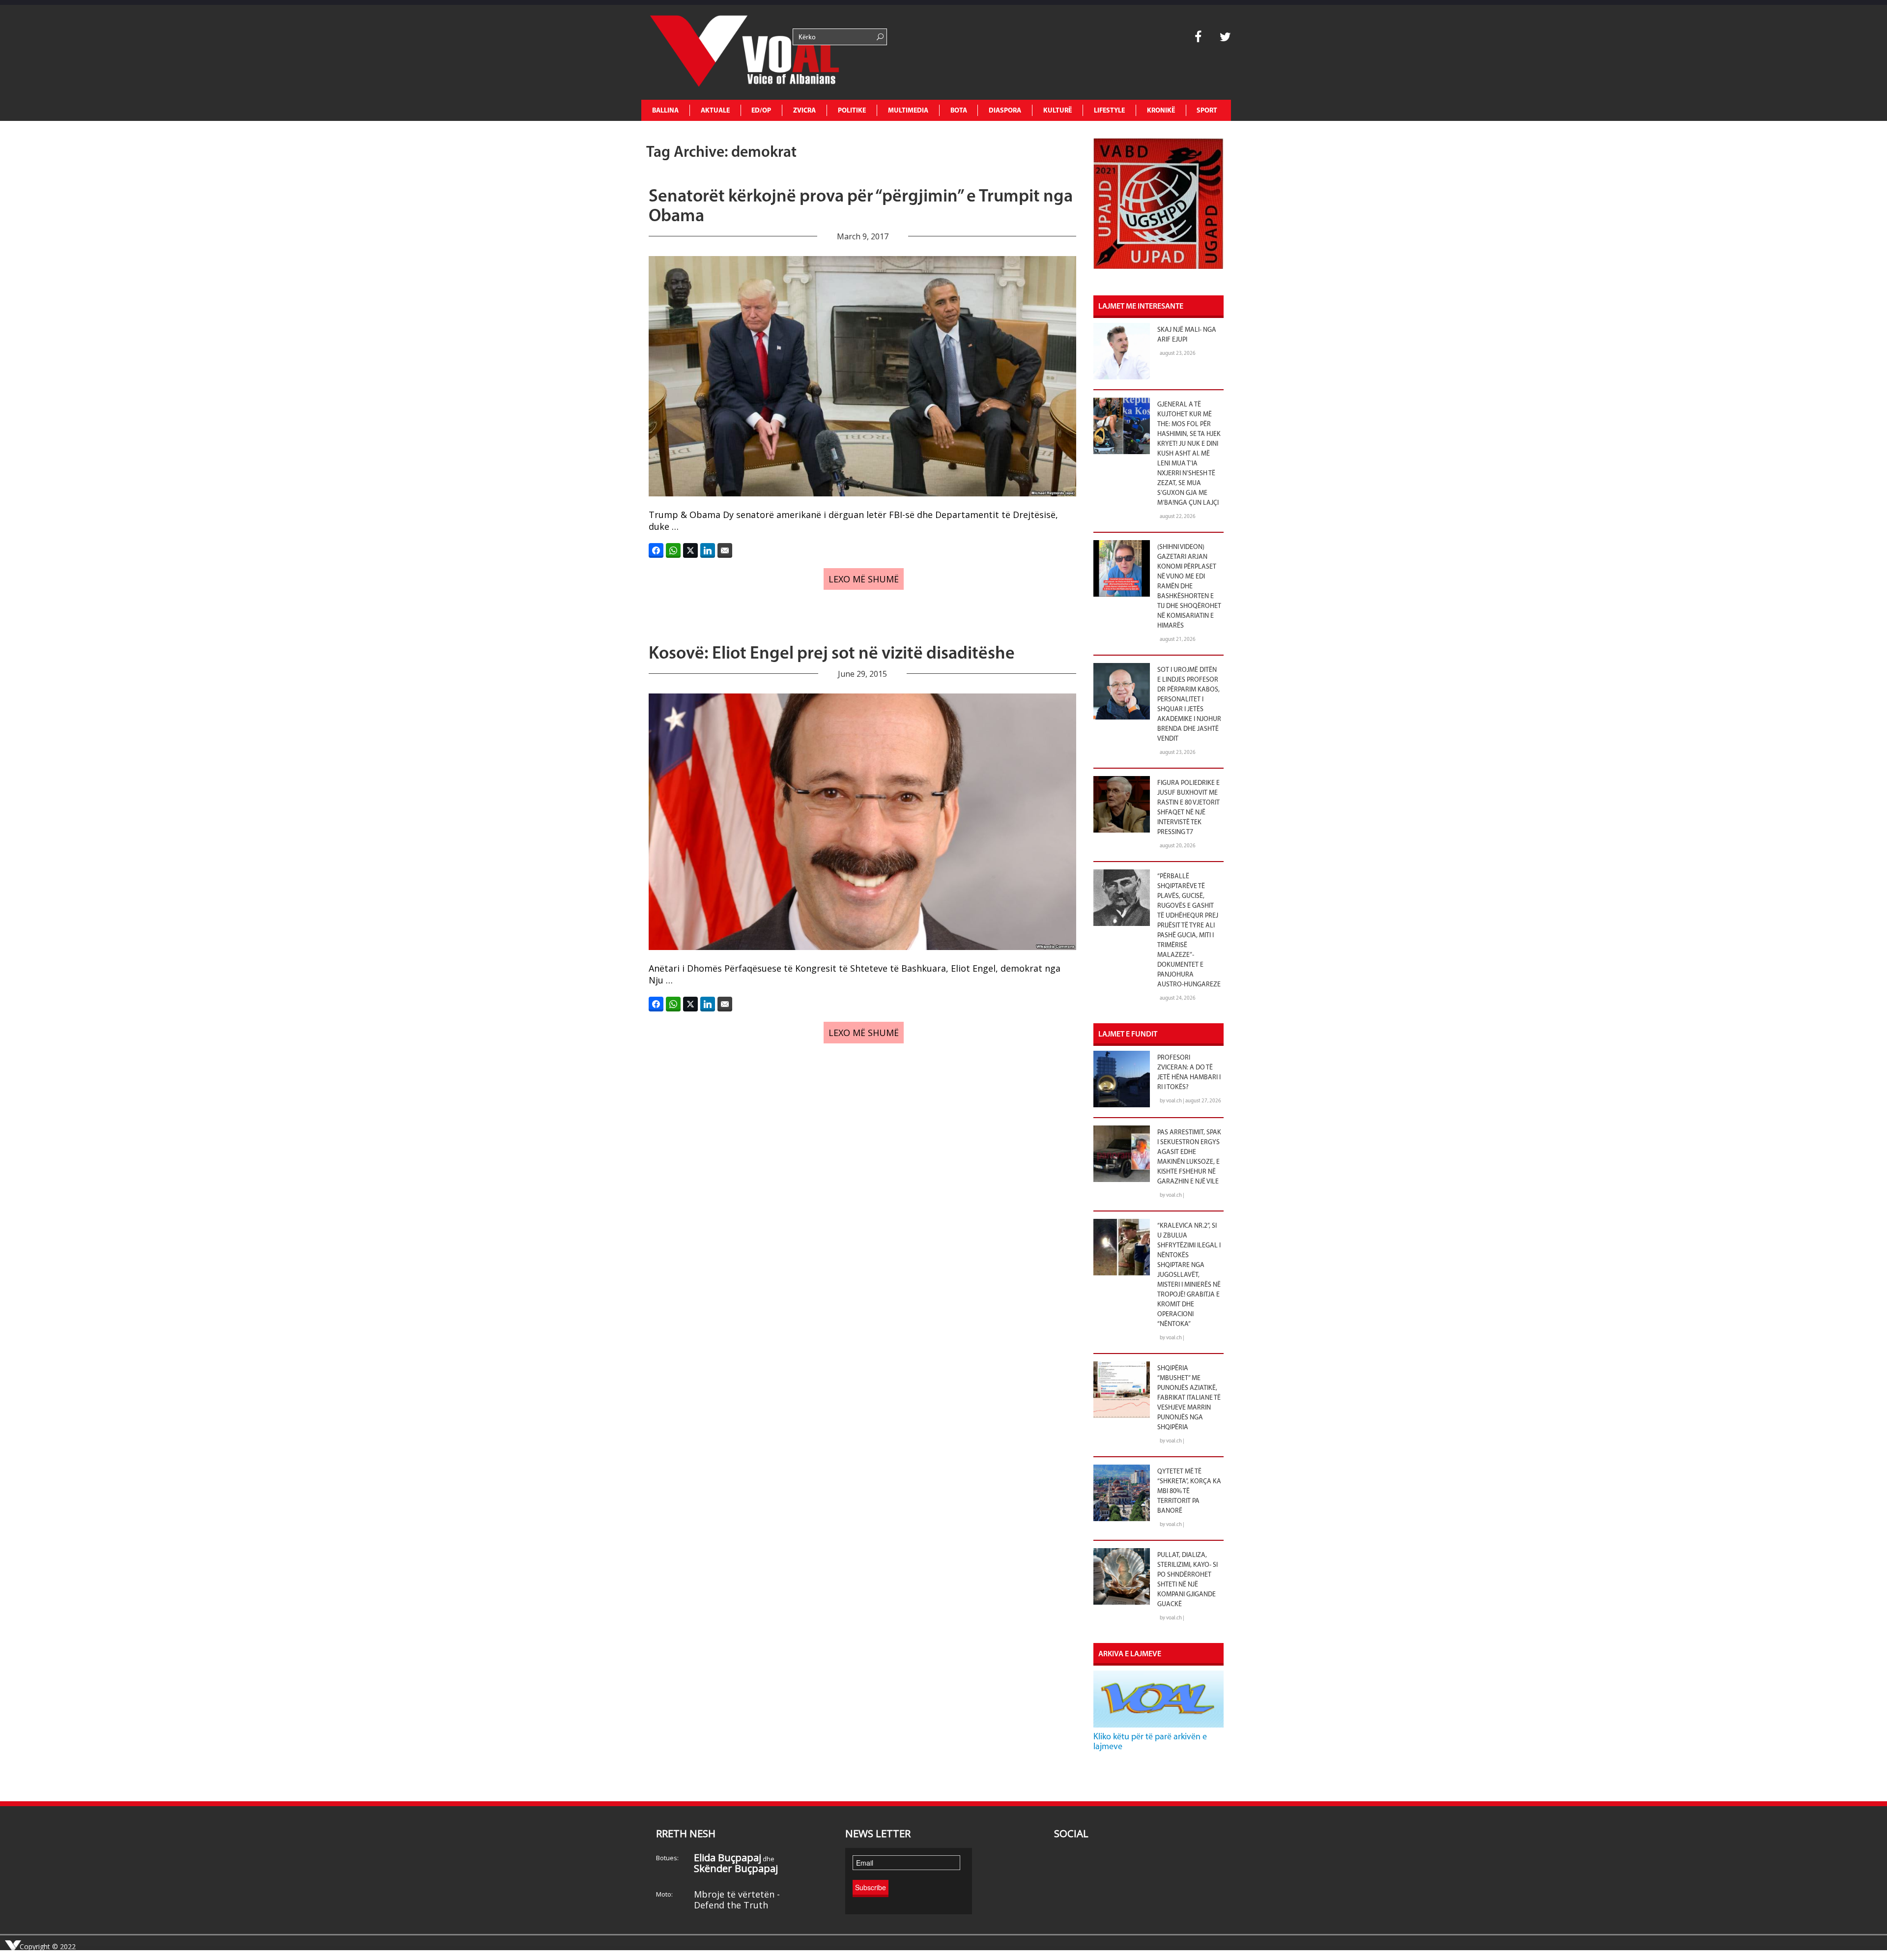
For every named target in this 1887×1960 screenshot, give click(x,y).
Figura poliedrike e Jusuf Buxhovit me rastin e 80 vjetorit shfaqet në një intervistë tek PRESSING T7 (1188, 808)
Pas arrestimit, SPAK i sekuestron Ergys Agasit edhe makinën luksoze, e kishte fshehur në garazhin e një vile (1189, 1157)
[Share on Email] (725, 550)
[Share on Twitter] (690, 550)
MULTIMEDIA (908, 111)
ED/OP (761, 111)
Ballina (665, 111)
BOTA (959, 111)
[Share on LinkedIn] (708, 550)
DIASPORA (1005, 111)
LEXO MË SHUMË (864, 579)
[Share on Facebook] (656, 550)
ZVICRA (804, 111)
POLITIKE (852, 111)
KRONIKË (1161, 111)
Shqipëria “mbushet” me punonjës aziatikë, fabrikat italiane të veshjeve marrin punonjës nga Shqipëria (1189, 1398)
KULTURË (1058, 111)
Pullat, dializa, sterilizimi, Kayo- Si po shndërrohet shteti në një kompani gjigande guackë (1187, 1580)
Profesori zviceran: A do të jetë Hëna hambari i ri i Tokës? (1189, 1073)
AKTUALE (715, 111)
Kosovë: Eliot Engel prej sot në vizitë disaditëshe (832, 654)
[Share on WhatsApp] (673, 550)
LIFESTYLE (1109, 111)
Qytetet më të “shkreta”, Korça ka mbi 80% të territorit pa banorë (1189, 1491)
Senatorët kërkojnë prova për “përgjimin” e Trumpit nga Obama (861, 207)
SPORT (1207, 111)
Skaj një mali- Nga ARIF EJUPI (1187, 335)
